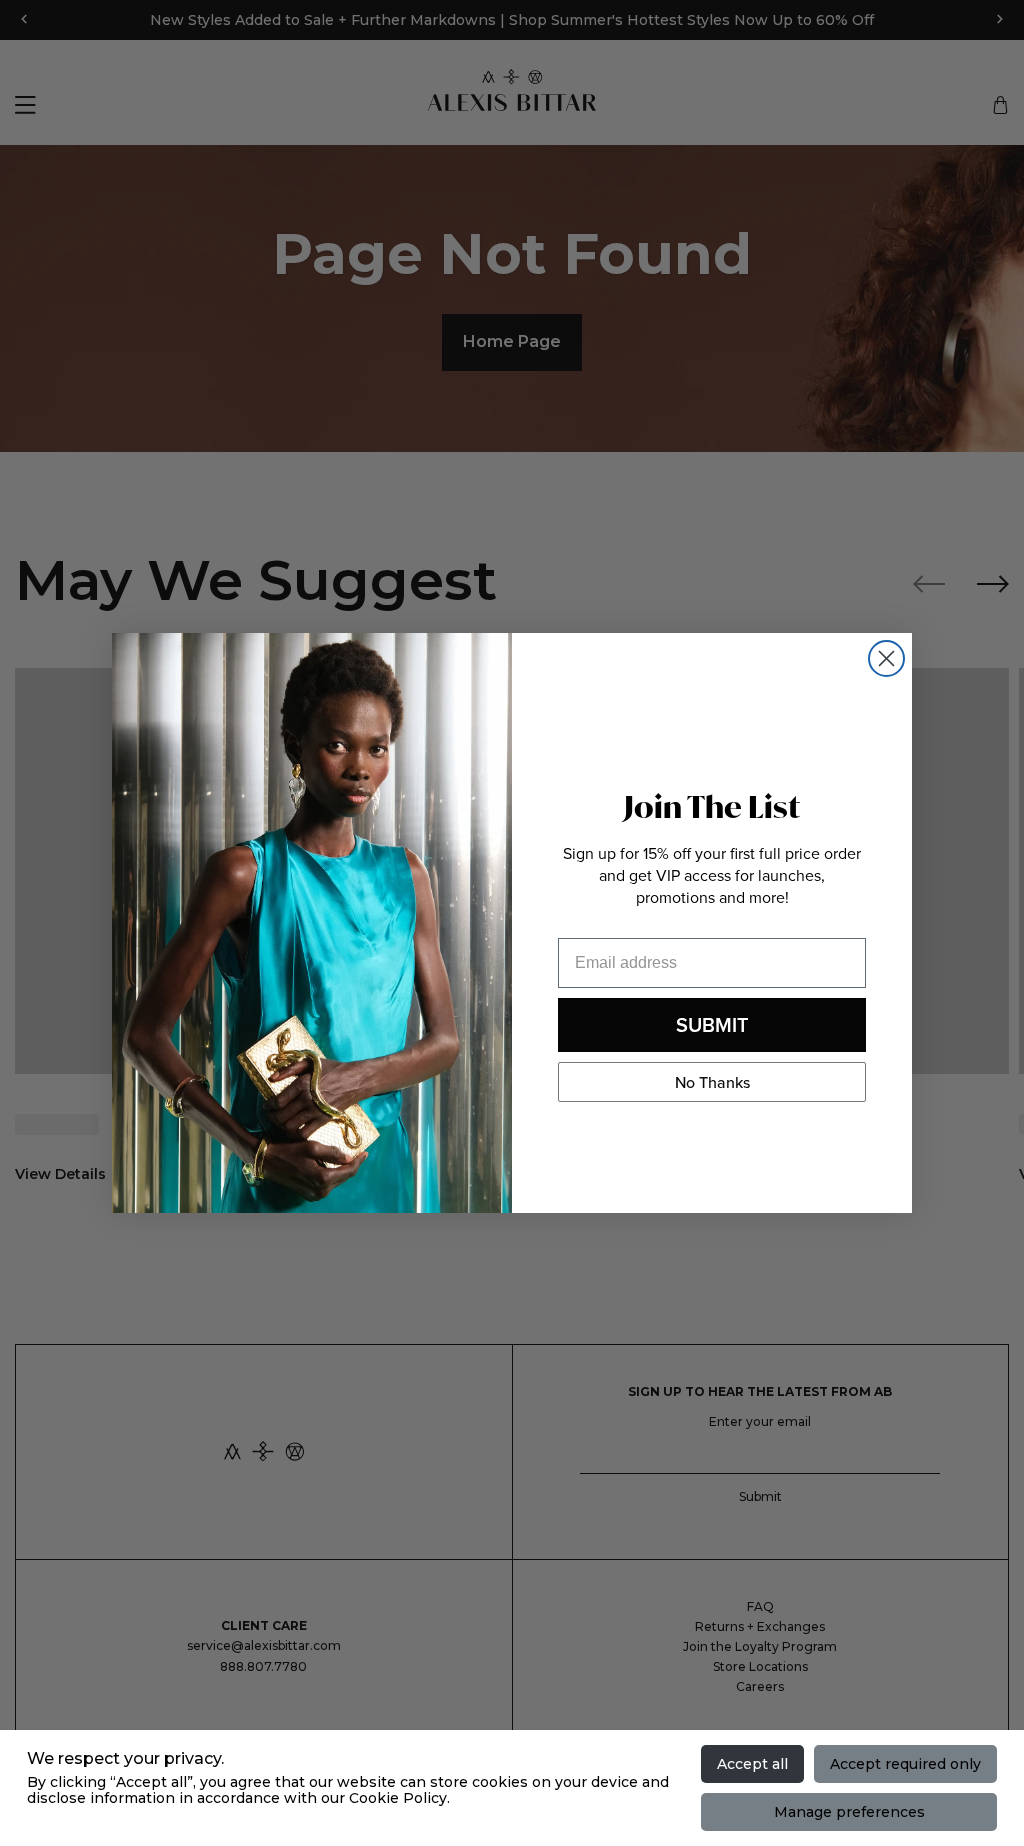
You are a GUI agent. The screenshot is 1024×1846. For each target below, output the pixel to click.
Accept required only (905, 1764)
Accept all (752, 1764)
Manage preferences (849, 1812)
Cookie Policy (398, 1798)
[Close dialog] (886, 658)
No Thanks (712, 1082)
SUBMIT (712, 1024)
